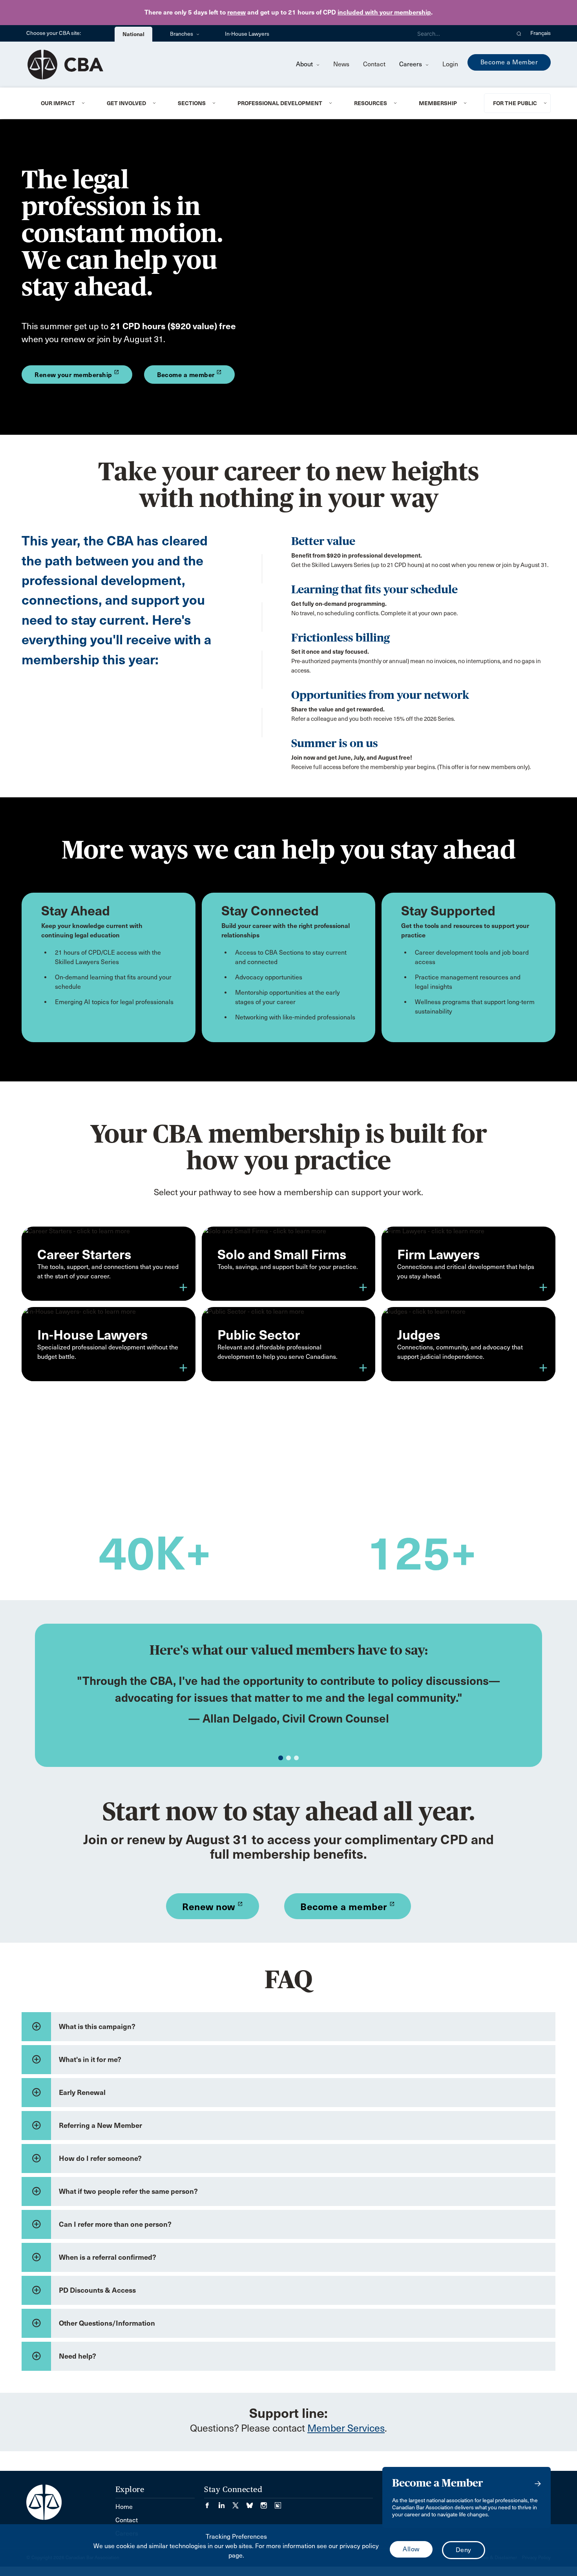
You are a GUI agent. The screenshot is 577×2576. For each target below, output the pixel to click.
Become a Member (509, 62)
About (305, 64)
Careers (411, 64)
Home (124, 2507)
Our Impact (58, 103)
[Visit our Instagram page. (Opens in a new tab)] (268, 2503)
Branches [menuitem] (182, 34)
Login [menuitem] (450, 64)
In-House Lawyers (247, 34)
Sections (192, 103)
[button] (519, 33)
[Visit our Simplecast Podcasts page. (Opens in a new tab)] (278, 2503)
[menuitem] (64, 103)
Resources (371, 103)
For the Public (515, 103)
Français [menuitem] (540, 33)
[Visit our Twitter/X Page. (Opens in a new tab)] (239, 2503)
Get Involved (126, 103)
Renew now (213, 1907)
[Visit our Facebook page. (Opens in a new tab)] (211, 2503)
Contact (374, 64)
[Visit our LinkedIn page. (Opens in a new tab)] (225, 2503)
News (341, 64)
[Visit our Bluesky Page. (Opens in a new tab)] (254, 2503)
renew (236, 12)
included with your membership (384, 12)
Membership (438, 103)
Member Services (346, 2428)
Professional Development (280, 103)
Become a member (348, 1907)
